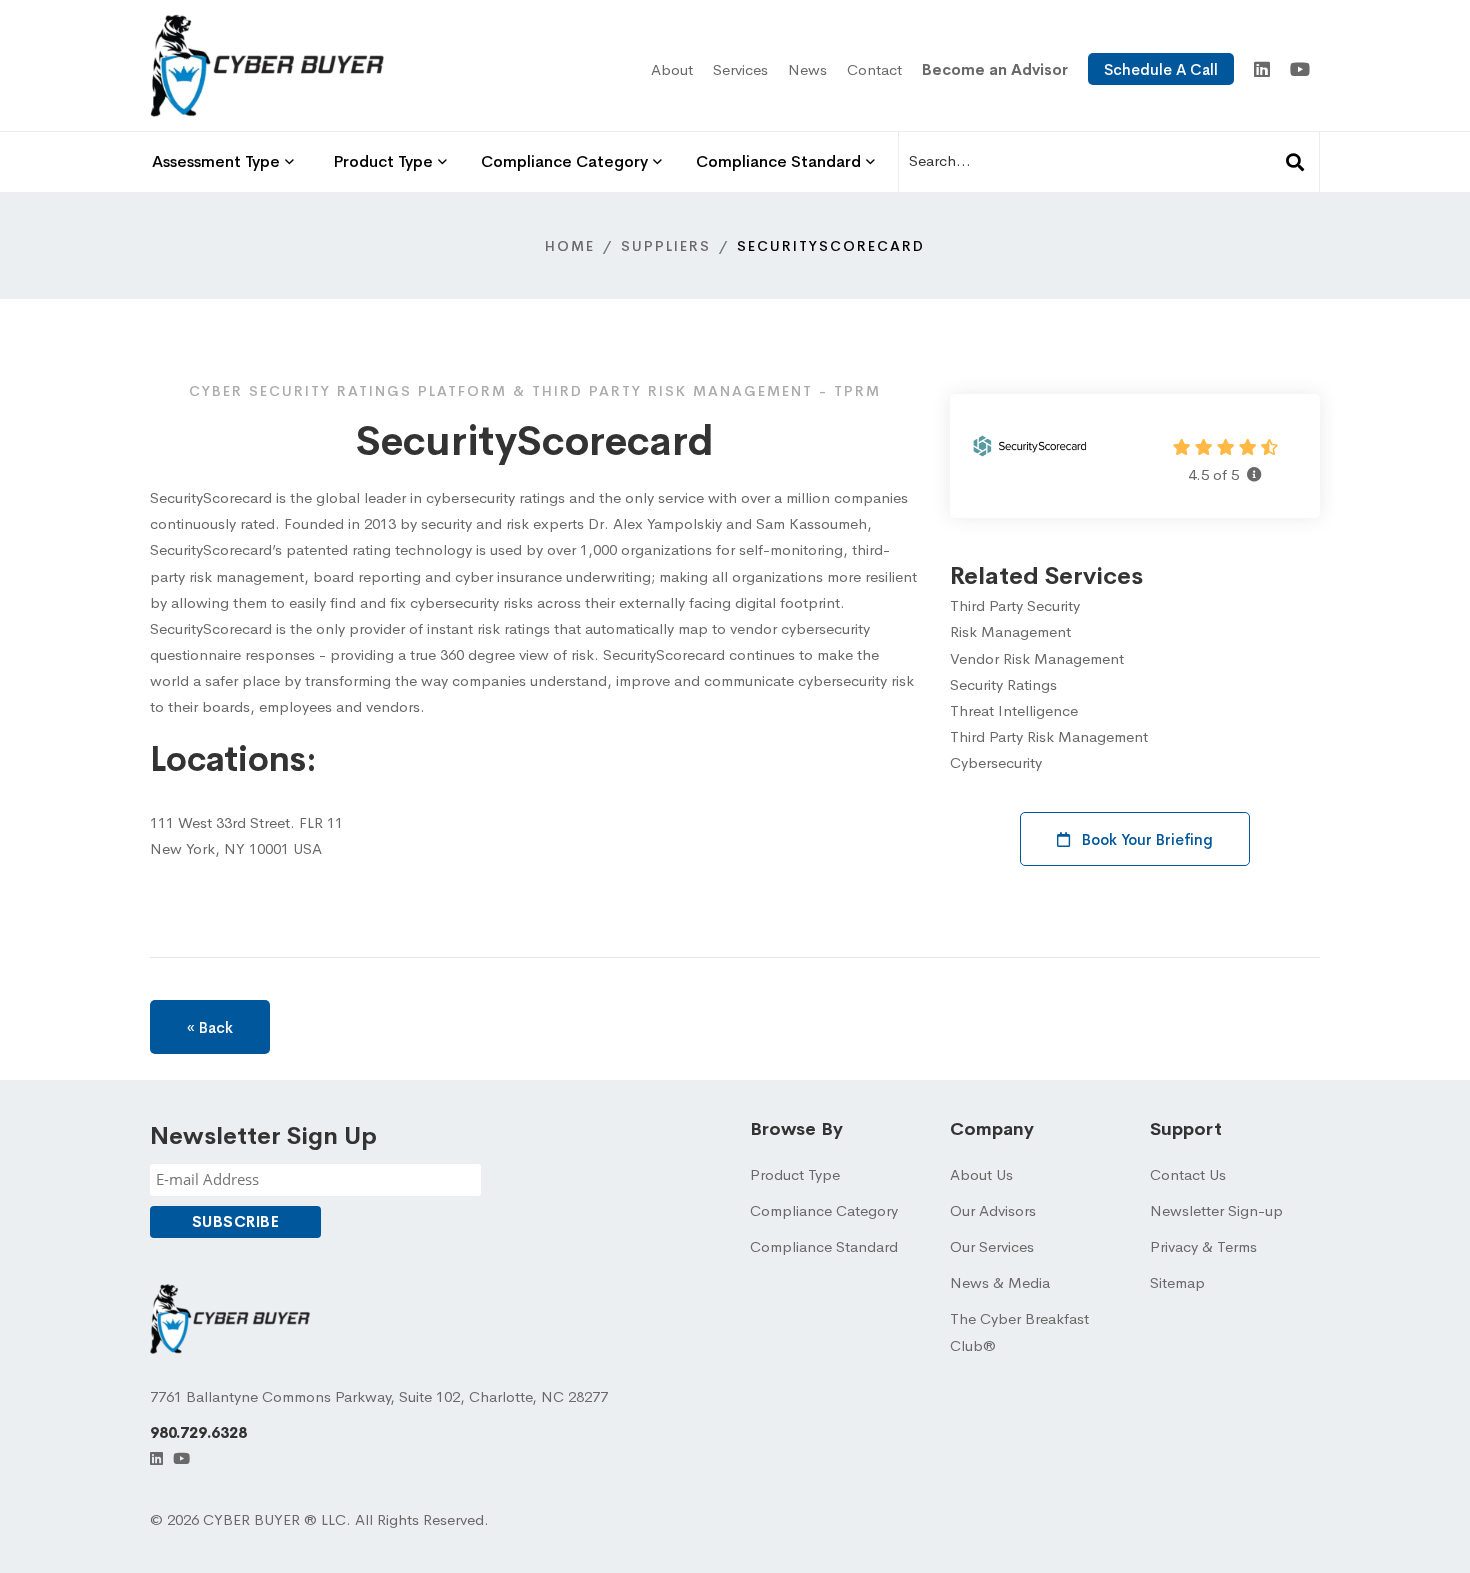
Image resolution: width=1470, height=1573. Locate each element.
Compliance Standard (824, 1246)
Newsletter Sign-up (1216, 1210)
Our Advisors (993, 1210)
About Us (981, 1174)
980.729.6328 (198, 1432)
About (672, 69)
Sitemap (1177, 1282)
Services (740, 69)
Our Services (992, 1246)
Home (570, 246)
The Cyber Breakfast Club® (1019, 1331)
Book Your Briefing (1145, 839)
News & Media (1000, 1282)
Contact (874, 69)
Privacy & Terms (1203, 1246)
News (807, 69)
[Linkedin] (1262, 70)
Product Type (795, 1174)
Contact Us (1188, 1174)
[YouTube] (1300, 70)
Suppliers (666, 246)
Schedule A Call (1161, 69)
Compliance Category (824, 1210)
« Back (210, 1027)
